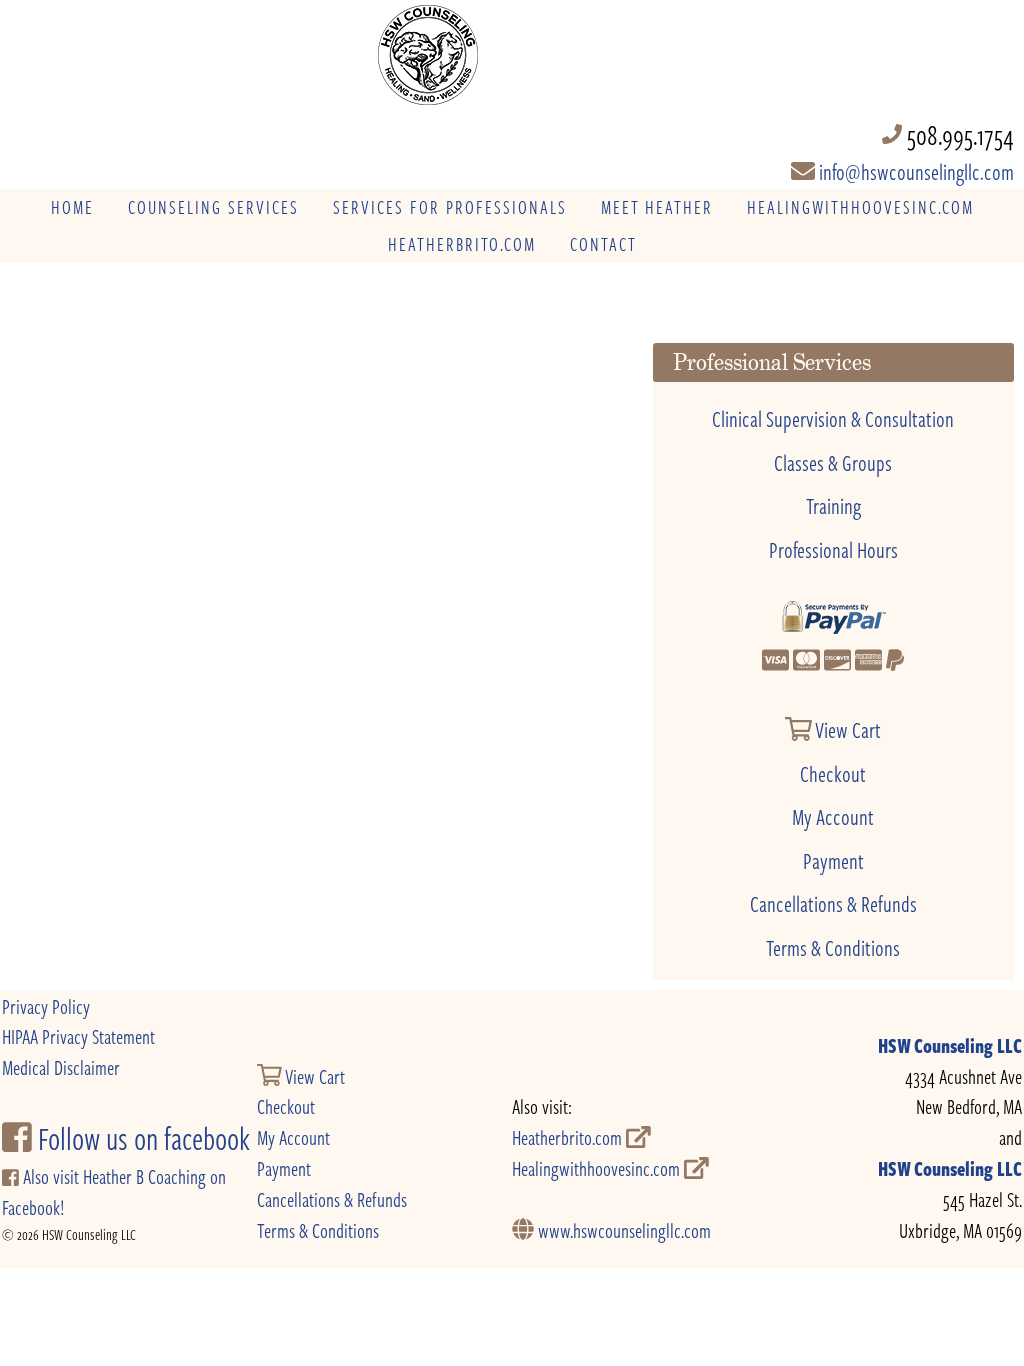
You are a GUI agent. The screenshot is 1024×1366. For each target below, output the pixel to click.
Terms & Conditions (833, 947)
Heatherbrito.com (569, 1137)
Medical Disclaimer (61, 1067)
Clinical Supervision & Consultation (833, 418)
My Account (833, 816)
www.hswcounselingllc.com (622, 1230)
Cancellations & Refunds (833, 903)
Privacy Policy (46, 1006)
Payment (833, 860)
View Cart (846, 729)
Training (833, 505)
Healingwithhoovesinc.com (598, 1168)
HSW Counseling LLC (950, 1045)
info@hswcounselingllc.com (914, 171)
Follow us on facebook (141, 1138)
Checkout (833, 773)
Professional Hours (833, 549)
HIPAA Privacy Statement (78, 1036)
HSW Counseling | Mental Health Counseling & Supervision (512, 55)
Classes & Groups (833, 462)
